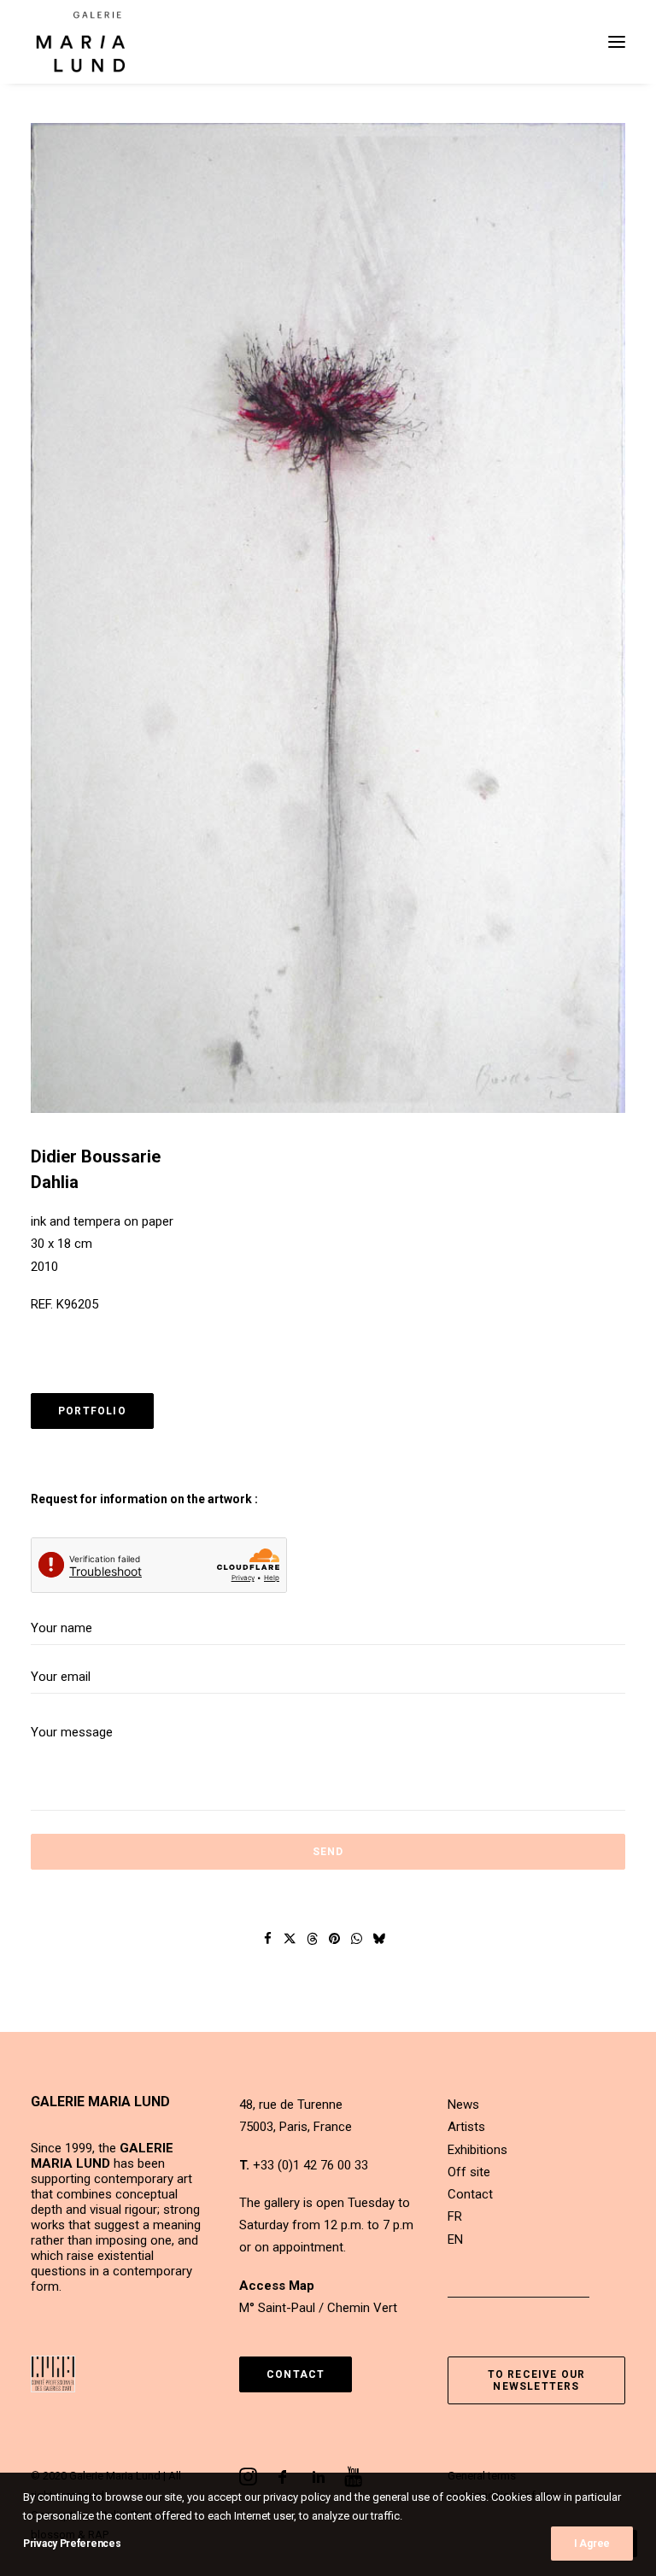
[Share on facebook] (268, 1939)
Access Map (277, 2286)
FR (455, 2216)
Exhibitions (477, 2150)
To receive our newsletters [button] (539, 2380)
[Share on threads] (313, 1939)
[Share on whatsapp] (357, 1939)
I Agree (592, 2544)
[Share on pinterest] (335, 1939)
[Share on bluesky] (379, 1939)
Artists (466, 2127)
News (463, 2105)
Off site (469, 2172)
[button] (617, 42)
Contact (470, 2194)
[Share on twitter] (290, 1939)
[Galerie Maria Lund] (81, 42)
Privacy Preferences (72, 2544)
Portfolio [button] (92, 1411)
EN (455, 2239)
